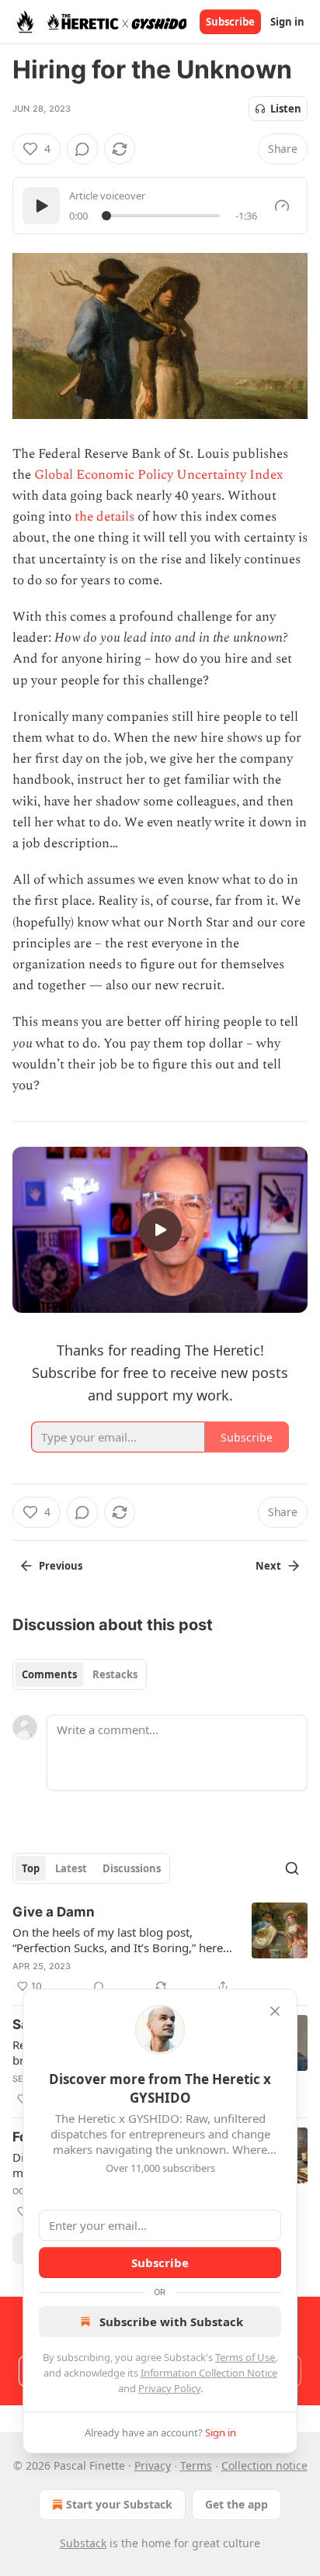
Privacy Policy (169, 2388)
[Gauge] (282, 206)
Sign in (287, 22)
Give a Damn (54, 1912)
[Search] (292, 1868)
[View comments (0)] (82, 149)
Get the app (237, 2504)
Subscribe (230, 22)
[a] (160, 1230)
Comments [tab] (49, 1674)
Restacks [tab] (115, 1674)
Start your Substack (119, 2504)
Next (268, 1566)
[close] (275, 2011)
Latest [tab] (71, 1868)
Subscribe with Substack (171, 2322)
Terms (196, 2465)
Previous (61, 1566)
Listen (286, 109)
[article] (160, 1949)
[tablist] (80, 1674)
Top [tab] (31, 1868)
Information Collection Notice (209, 2373)
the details (104, 517)
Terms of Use (245, 2357)
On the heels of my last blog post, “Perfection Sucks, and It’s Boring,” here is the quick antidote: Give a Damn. (118, 1940)
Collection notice (264, 2465)
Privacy (153, 2465)
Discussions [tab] (132, 1868)
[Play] (41, 206)
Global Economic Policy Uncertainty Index (158, 475)
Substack (83, 2543)
